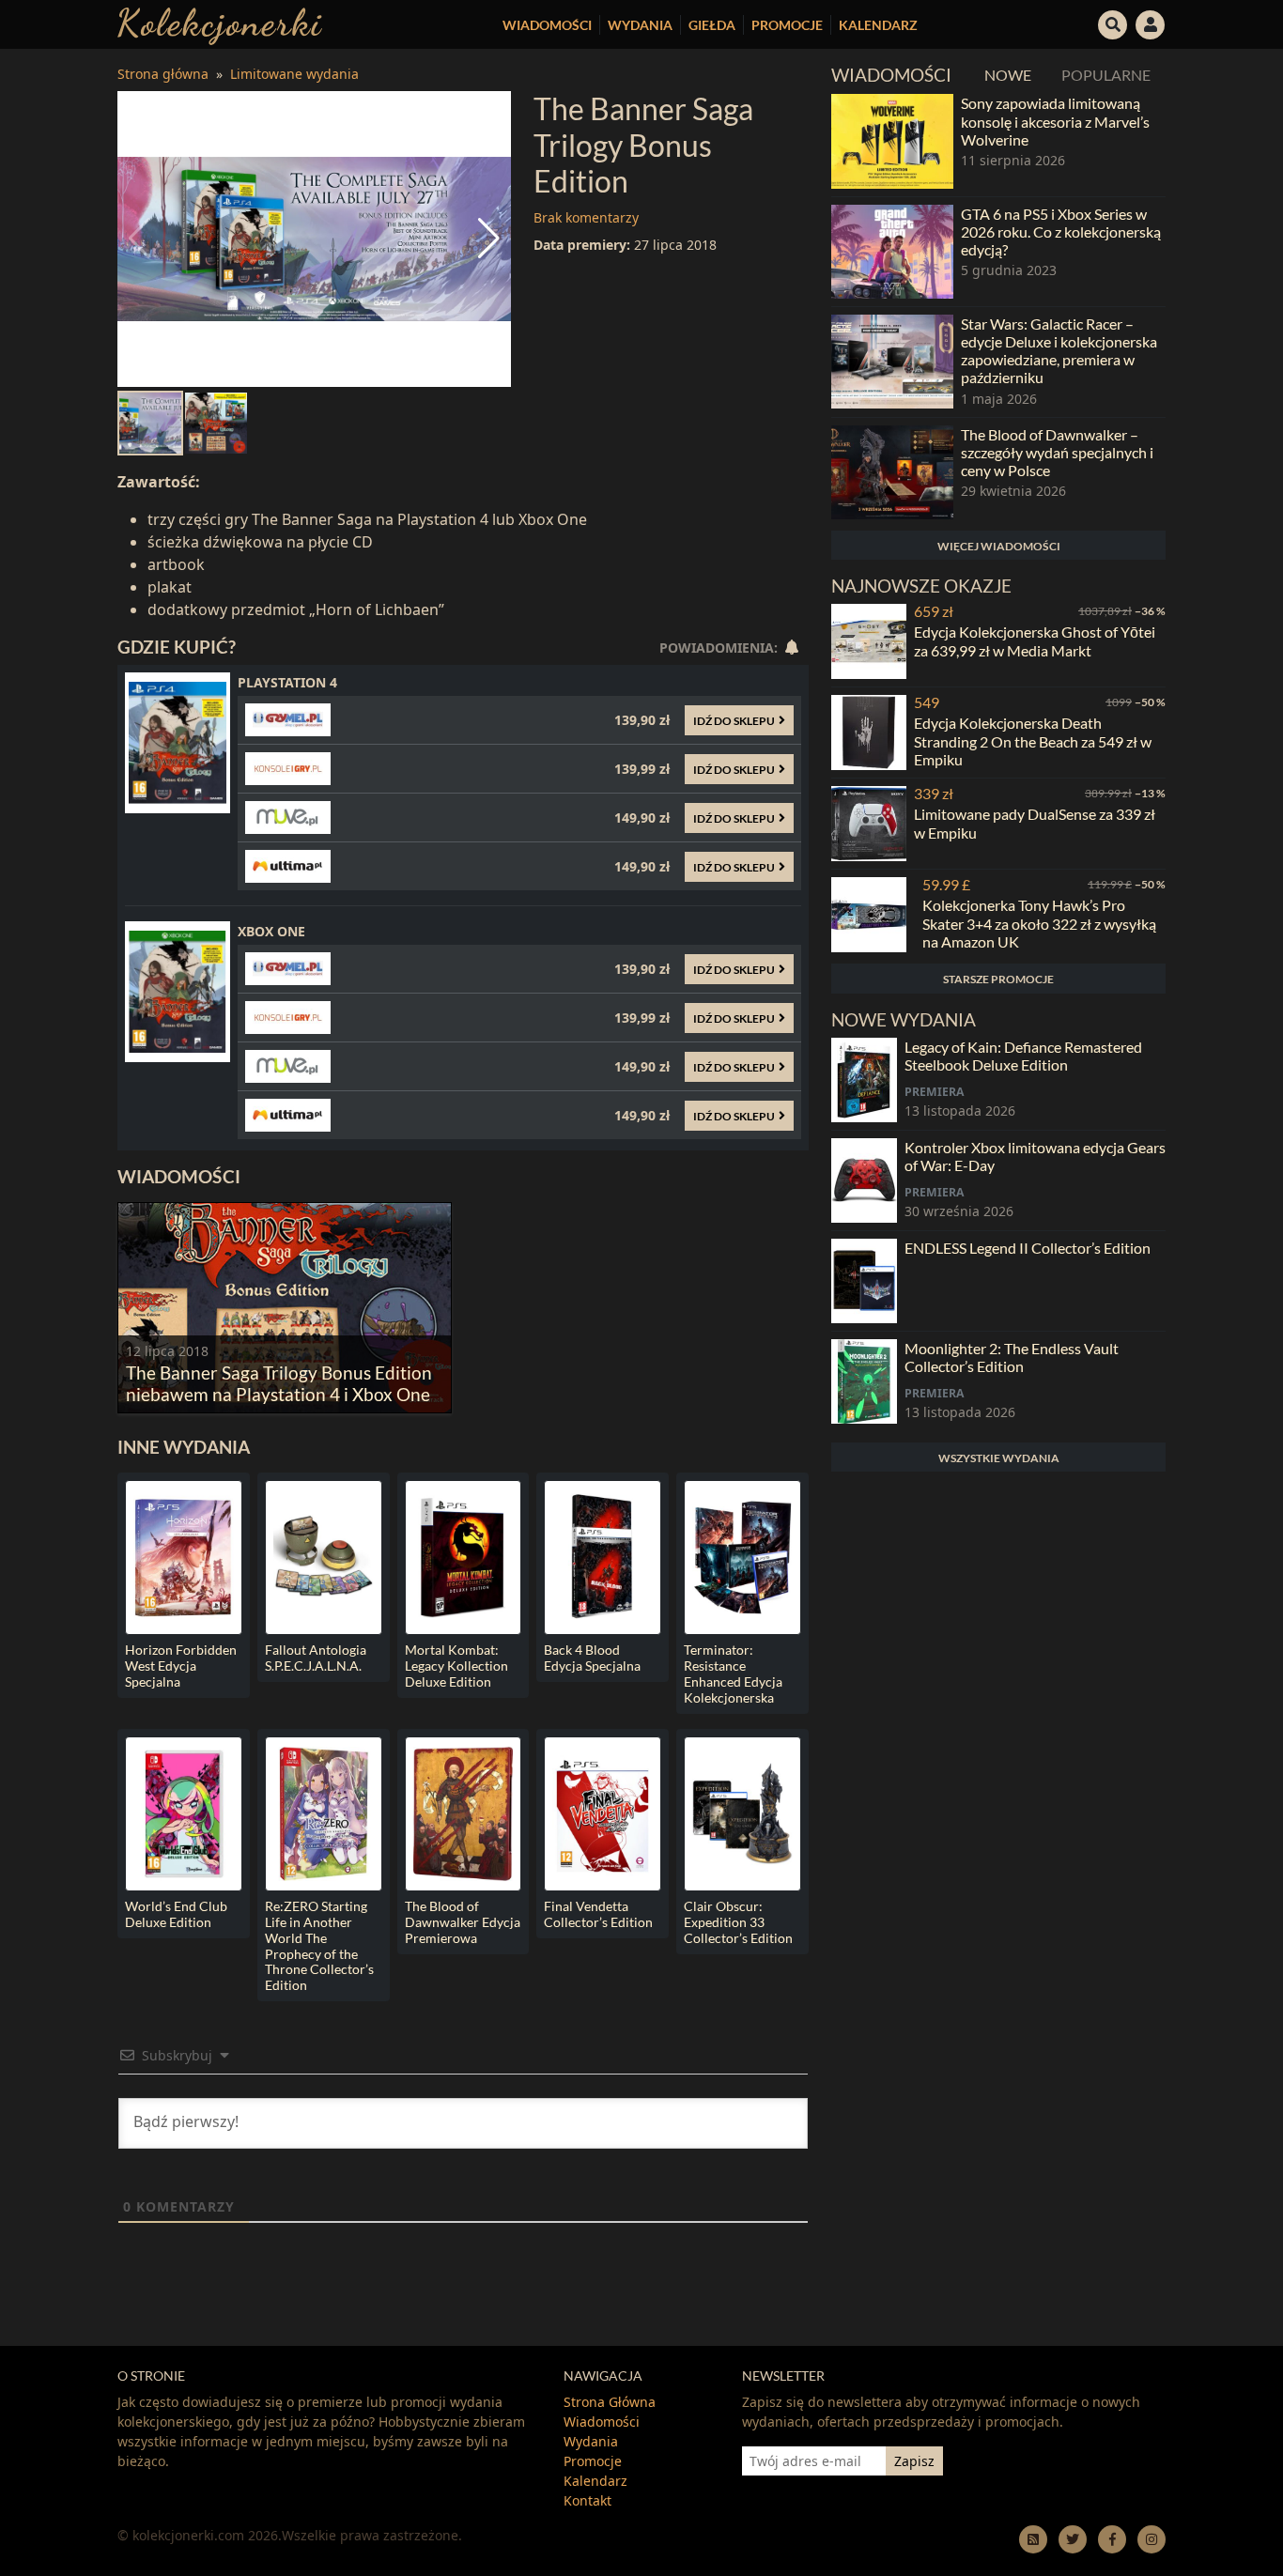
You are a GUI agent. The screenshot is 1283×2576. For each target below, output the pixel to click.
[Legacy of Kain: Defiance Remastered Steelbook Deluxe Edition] (864, 1080)
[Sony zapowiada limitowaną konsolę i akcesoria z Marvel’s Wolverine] (892, 141)
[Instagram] (1152, 2539)
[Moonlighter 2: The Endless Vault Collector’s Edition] (864, 1381)
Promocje (787, 25)
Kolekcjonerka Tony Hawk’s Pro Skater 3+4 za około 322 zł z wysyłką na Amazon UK (1039, 923)
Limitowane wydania (294, 74)
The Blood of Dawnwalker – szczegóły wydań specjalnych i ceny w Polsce (1057, 452)
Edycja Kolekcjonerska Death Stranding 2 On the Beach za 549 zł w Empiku (1033, 740)
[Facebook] (1112, 2539)
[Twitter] (1073, 2539)
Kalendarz (878, 25)
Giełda (712, 25)
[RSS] (1033, 2539)
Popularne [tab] (1106, 75)
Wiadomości (547, 25)
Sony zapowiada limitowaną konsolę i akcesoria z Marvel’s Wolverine (1055, 121)
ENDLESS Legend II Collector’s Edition (1028, 1248)
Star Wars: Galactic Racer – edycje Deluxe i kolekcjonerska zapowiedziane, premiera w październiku (1059, 351)
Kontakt (587, 2500)
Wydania (640, 25)
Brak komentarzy (586, 217)
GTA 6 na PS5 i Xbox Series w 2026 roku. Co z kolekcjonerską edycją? (1061, 231)
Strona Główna (610, 2402)
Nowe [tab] (1008, 75)
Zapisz (914, 2461)
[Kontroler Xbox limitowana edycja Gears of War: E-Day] (864, 1180)
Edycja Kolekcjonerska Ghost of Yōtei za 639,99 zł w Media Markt (1035, 640)
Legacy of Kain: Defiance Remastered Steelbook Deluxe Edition (1023, 1056)
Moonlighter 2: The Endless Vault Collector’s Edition (1012, 1357)
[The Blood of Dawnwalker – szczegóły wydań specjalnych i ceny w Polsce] (892, 472)
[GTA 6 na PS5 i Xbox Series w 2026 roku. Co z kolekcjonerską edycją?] (892, 252)
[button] (1113, 23)
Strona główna (163, 74)
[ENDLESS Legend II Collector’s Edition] (864, 1281)
